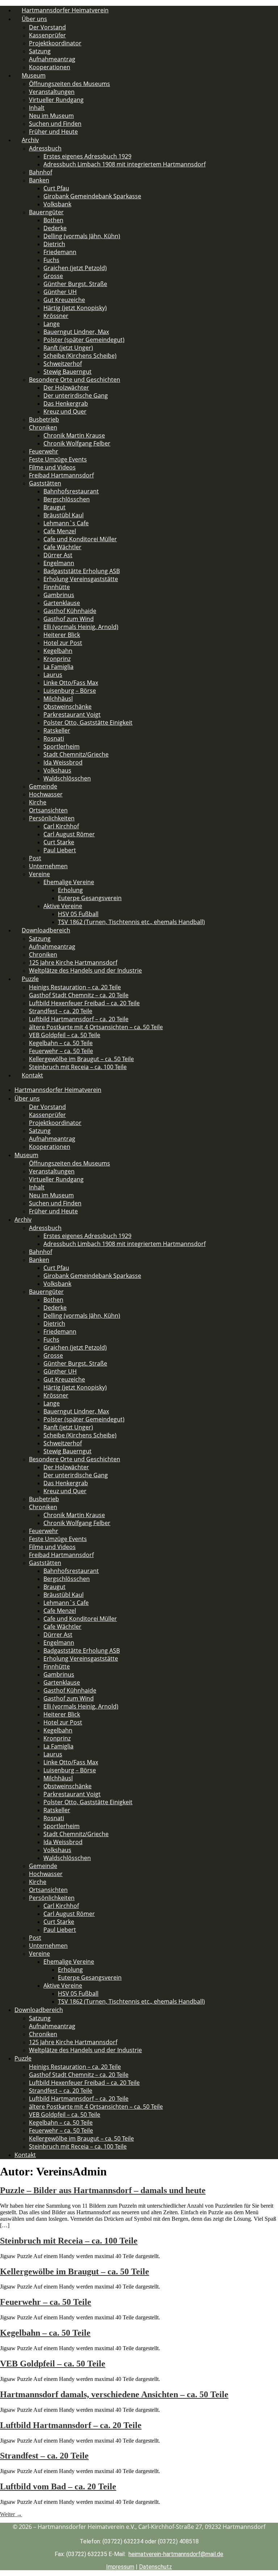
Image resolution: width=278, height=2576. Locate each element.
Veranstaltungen (52, 92)
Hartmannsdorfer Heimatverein (58, 1090)
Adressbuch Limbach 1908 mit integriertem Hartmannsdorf (125, 164)
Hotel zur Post (63, 643)
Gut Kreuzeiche (64, 300)
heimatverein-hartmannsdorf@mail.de (176, 2554)
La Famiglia (58, 667)
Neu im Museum (51, 116)
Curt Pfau (56, 188)
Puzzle (30, 979)
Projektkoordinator (55, 43)
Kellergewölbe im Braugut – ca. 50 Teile (81, 1059)
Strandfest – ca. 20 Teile (61, 1011)
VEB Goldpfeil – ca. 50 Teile (65, 1035)
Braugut (54, 507)
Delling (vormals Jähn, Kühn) (82, 236)
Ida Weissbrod (63, 762)
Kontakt (32, 1075)
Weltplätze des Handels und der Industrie (85, 970)
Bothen (53, 220)
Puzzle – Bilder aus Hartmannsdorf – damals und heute (103, 2190)
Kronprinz (57, 659)
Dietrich (54, 244)
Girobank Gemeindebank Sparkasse (92, 196)
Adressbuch (45, 148)
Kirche (38, 802)
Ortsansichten (48, 810)
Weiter (11, 2514)
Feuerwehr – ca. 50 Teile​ (61, 1051)
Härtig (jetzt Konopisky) (75, 308)
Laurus (53, 675)
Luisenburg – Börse (70, 691)
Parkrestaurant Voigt (72, 715)
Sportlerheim (62, 746)
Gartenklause (62, 603)
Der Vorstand (47, 27)
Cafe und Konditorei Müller (80, 539)
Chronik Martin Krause (74, 435)
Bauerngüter (46, 212)
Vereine (39, 874)
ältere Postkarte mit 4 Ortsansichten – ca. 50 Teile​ (96, 1027)
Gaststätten (45, 483)
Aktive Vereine (63, 906)
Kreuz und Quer (65, 411)
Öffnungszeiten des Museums (69, 84)
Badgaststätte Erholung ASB (82, 571)
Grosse (53, 276)
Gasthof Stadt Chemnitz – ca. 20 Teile (79, 995)
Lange (52, 324)
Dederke (55, 228)
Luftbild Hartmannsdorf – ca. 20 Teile (79, 1019)
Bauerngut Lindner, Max (76, 332)
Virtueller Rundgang (56, 100)
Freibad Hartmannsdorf (61, 475)
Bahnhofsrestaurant (71, 491)
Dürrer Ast (58, 555)
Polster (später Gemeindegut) (84, 340)
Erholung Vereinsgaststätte (81, 579)
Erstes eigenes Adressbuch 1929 (87, 156)
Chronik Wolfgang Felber (77, 443)
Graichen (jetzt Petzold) (75, 268)
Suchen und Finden (55, 124)
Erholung (70, 890)
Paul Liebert (60, 850)
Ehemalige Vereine (69, 882)
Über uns (34, 19)
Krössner (56, 316)
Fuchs (51, 260)
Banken (39, 180)
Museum (34, 75)
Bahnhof (41, 172)
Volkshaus (57, 770)
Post (35, 858)
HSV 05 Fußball (78, 914)
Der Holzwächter (66, 388)
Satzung (40, 51)
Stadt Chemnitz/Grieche (76, 754)
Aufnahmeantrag (52, 59)
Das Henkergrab (66, 403)
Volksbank (57, 204)
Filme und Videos (52, 467)
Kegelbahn (58, 651)
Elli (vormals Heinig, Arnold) (81, 627)
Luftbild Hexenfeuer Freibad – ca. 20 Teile (84, 1003)
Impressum (120, 2567)
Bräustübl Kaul (64, 515)
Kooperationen (50, 1147)
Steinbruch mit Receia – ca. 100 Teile (78, 1067)
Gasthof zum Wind (69, 619)
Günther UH (60, 292)
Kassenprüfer (47, 35)
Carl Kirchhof (61, 826)
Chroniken (43, 427)
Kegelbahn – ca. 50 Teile (61, 1043)
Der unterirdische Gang (76, 395)
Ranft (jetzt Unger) (68, 348)
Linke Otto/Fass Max (71, 683)
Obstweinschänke (68, 707)
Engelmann (59, 563)
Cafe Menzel (60, 531)
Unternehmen (48, 866)
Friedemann (60, 252)
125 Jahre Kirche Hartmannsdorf (73, 962)
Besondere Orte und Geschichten (75, 380)
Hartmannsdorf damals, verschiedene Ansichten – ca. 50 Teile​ (114, 2394)
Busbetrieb (44, 419)
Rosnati (54, 738)
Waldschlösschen (67, 778)
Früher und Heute (53, 132)
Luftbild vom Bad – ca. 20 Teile (58, 2486)
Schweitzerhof (63, 364)
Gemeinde (43, 786)
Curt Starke (59, 842)
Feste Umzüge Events (58, 459)
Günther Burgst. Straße (75, 284)
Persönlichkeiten (52, 818)
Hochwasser (46, 794)
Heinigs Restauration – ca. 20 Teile (75, 987)
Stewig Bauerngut (68, 372)
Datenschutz (155, 2567)
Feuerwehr (44, 451)
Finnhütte (57, 587)
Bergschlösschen (67, 499)
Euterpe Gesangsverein (90, 898)
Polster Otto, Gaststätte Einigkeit (88, 722)
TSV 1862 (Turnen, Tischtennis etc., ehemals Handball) (131, 922)
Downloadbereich (46, 930)
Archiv (30, 140)
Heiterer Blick (62, 635)
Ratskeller (57, 730)
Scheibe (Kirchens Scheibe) (80, 356)
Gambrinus (59, 595)
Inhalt (37, 108)
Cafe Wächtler (62, 547)
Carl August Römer (69, 834)
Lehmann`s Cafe (66, 523)
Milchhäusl (58, 699)
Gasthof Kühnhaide (70, 611)
